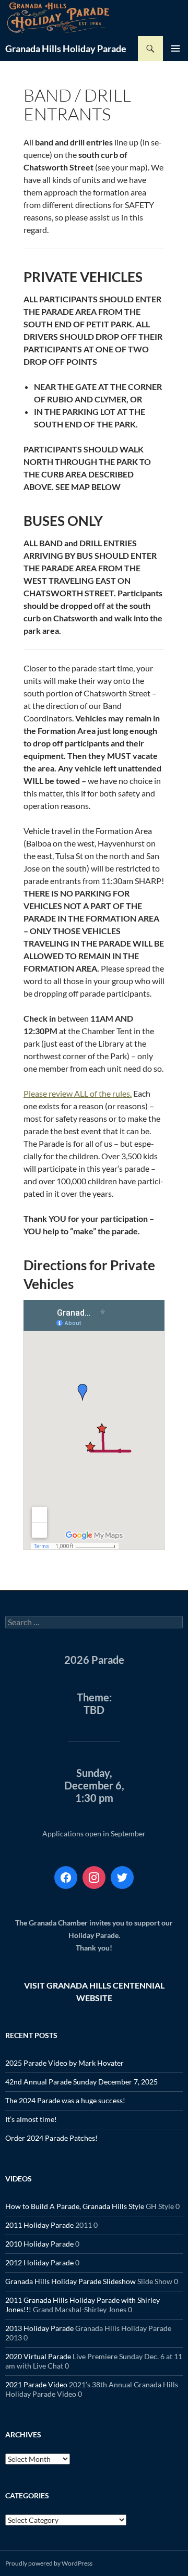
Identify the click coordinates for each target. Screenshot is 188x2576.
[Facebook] (66, 1878)
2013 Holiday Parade (39, 2328)
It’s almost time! (31, 2119)
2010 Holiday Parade (39, 2244)
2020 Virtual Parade (38, 2356)
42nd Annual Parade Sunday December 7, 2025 (81, 2082)
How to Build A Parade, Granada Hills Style (75, 2206)
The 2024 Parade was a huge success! (65, 2100)
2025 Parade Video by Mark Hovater (64, 2063)
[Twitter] (122, 1878)
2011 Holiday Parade (39, 2225)
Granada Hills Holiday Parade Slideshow (70, 2281)
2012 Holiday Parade (39, 2262)
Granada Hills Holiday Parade (66, 48)
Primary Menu (175, 48)
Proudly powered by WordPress (49, 2563)
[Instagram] (94, 1878)
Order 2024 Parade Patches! (51, 2138)
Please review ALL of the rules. (78, 1093)
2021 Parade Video (36, 2384)
